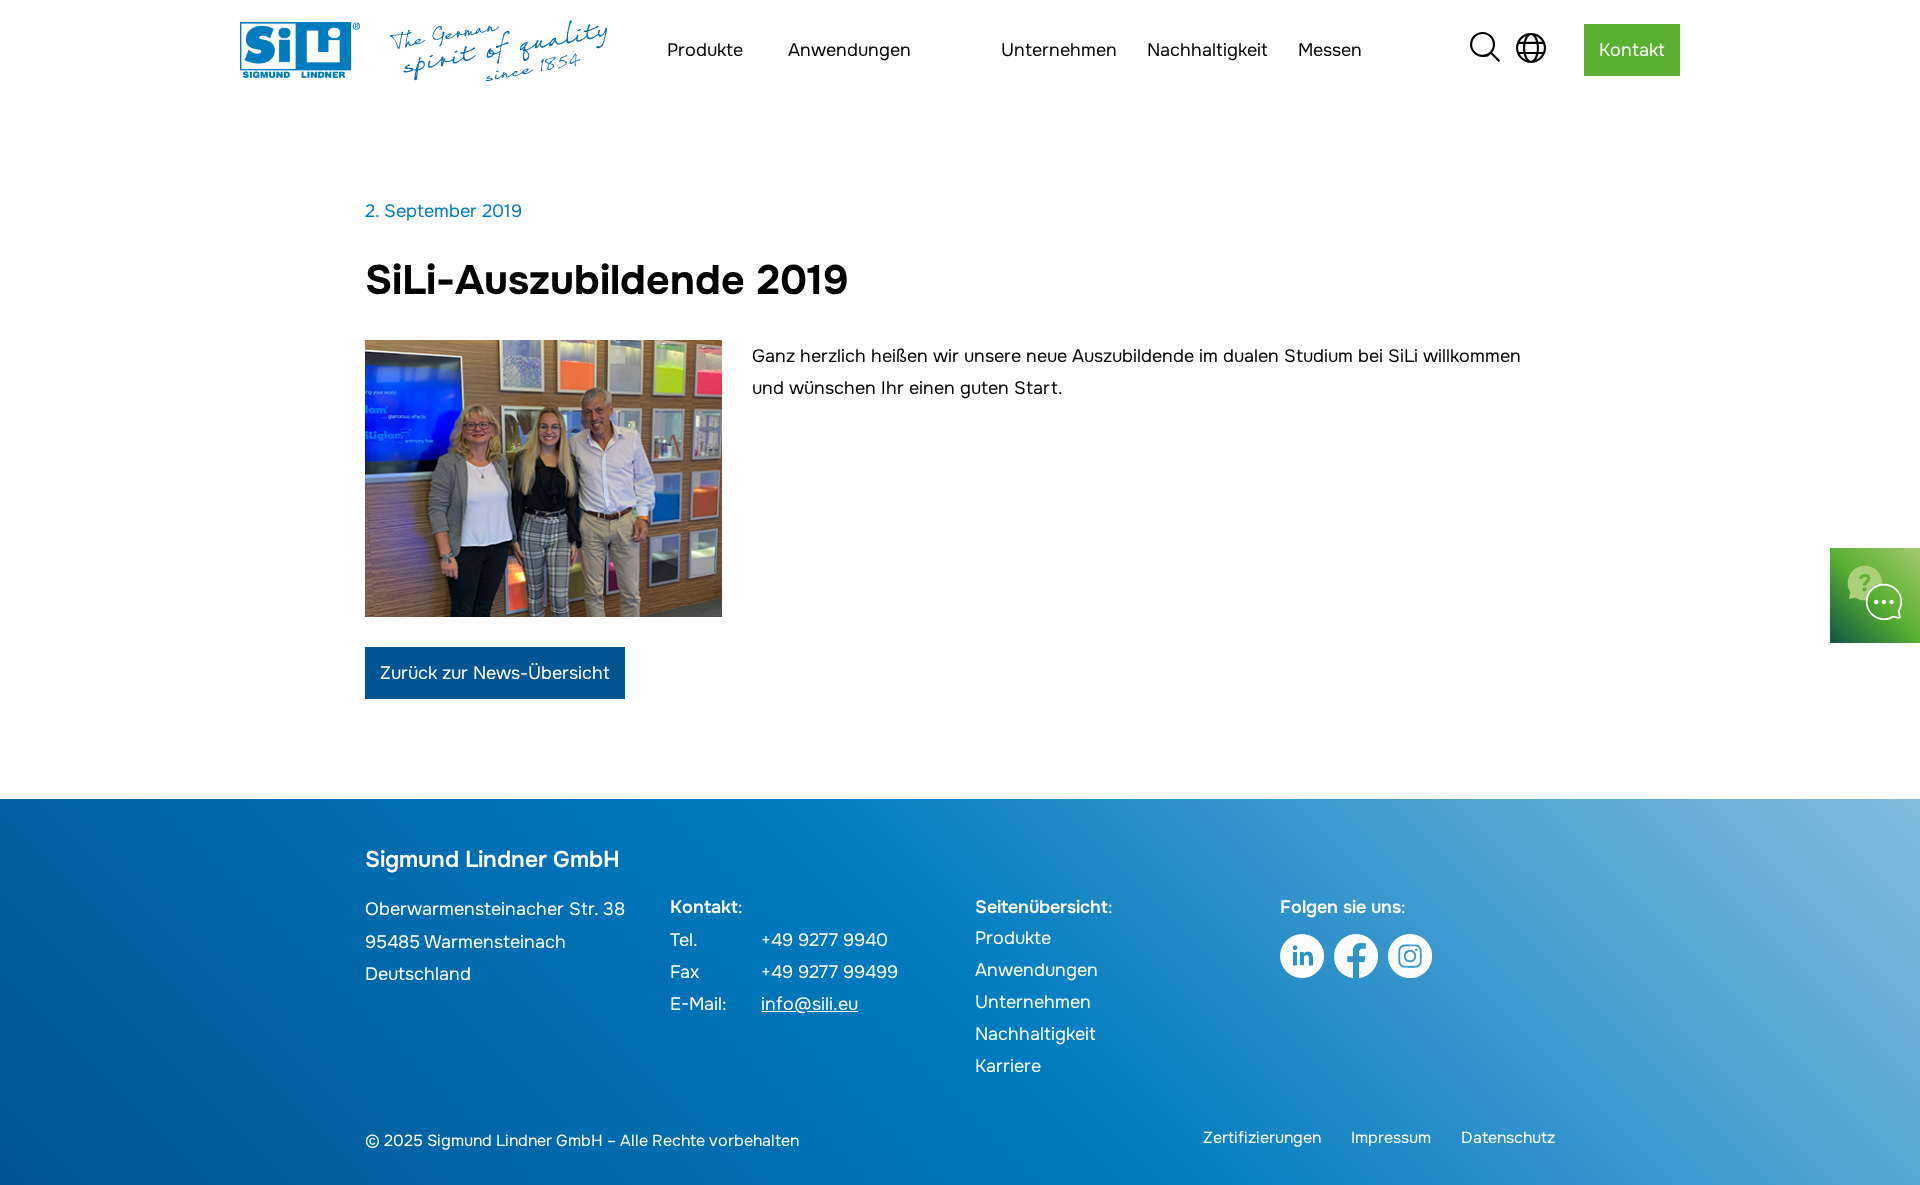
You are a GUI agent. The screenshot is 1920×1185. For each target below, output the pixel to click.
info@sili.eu (809, 1004)
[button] (44, 1141)
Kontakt (1632, 50)
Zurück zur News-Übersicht (495, 673)
